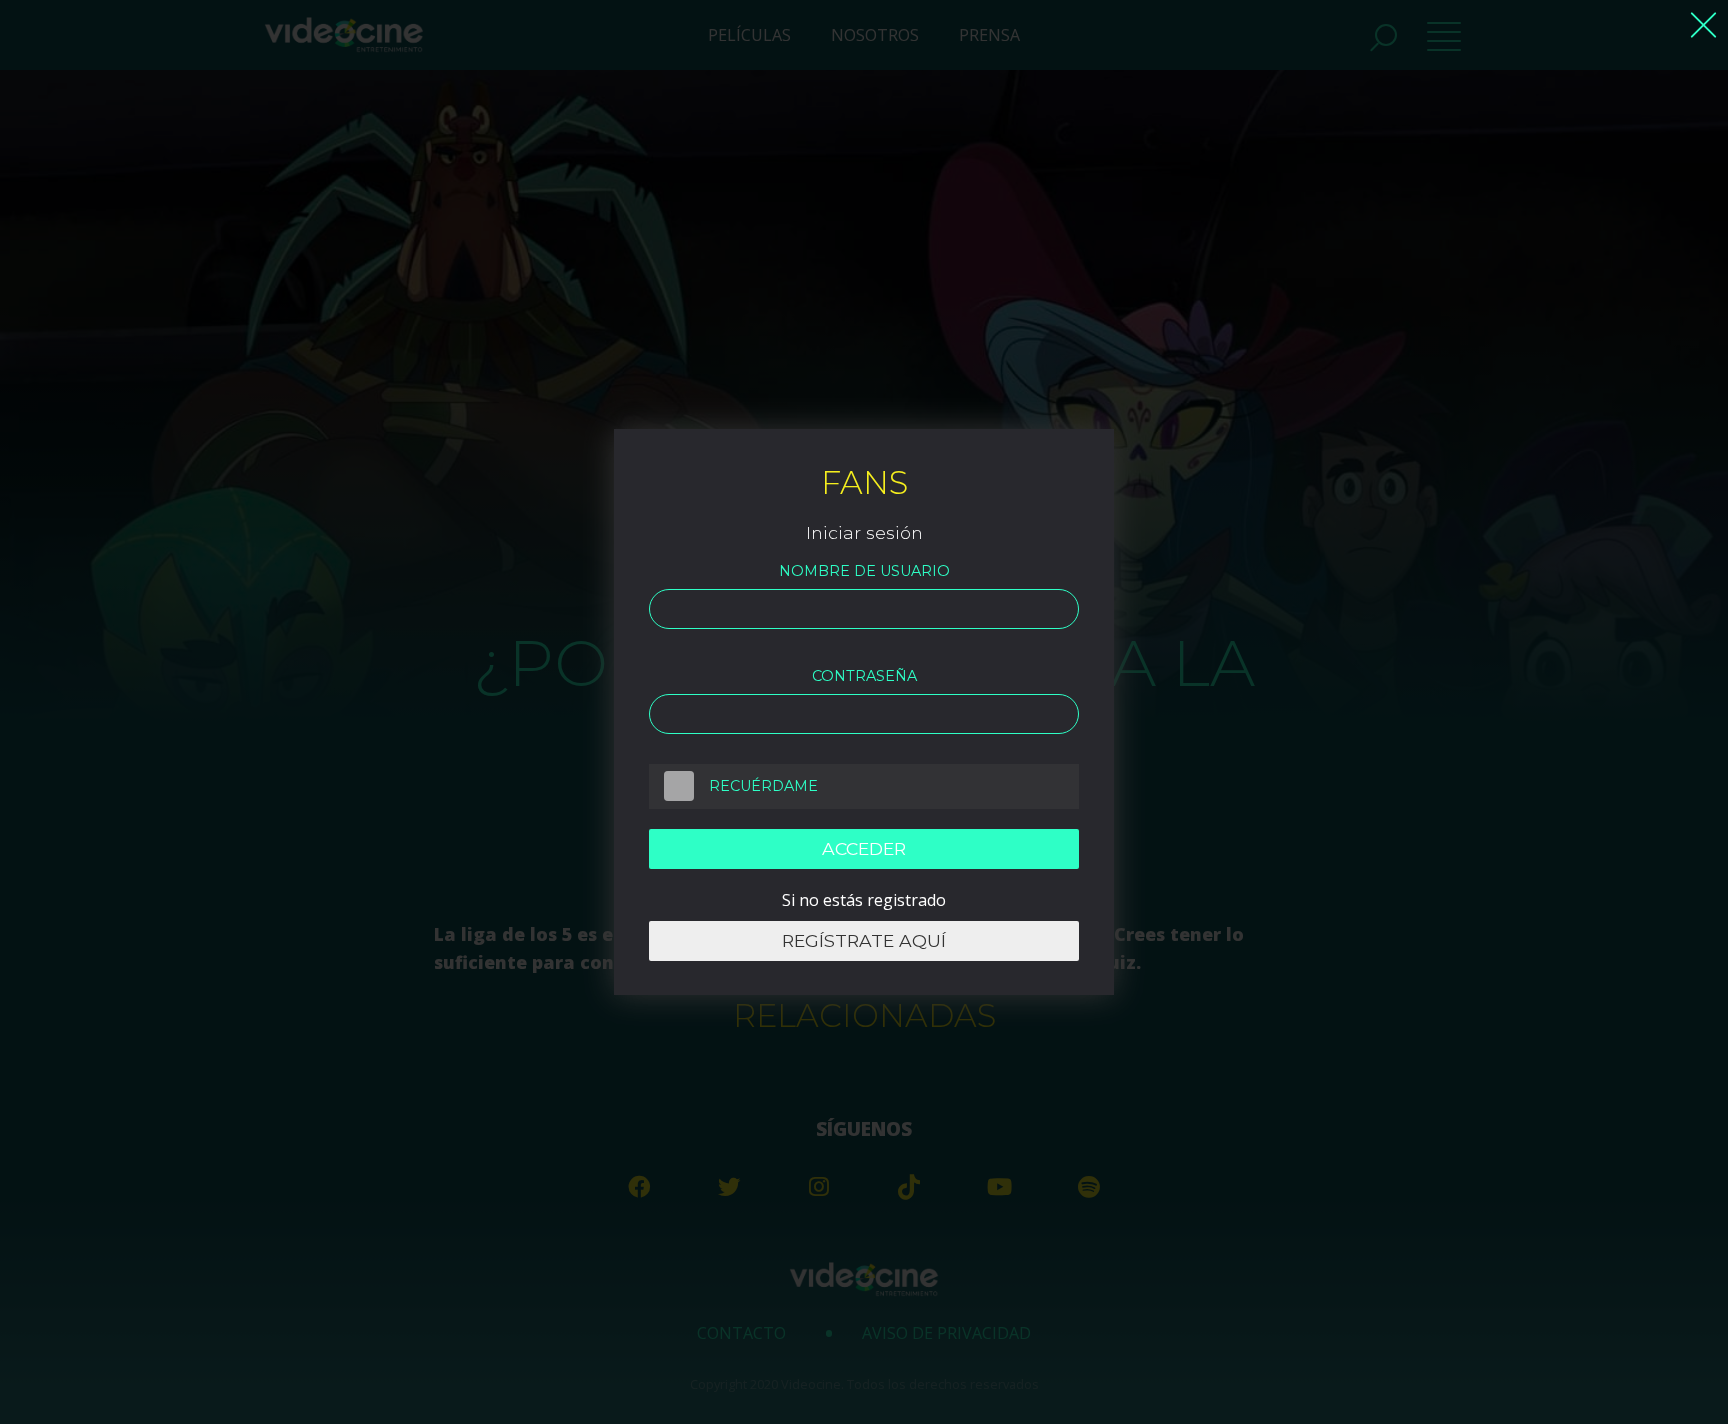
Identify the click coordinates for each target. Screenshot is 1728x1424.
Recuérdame (763, 786)
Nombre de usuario (864, 571)
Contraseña (864, 676)
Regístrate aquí (864, 940)
